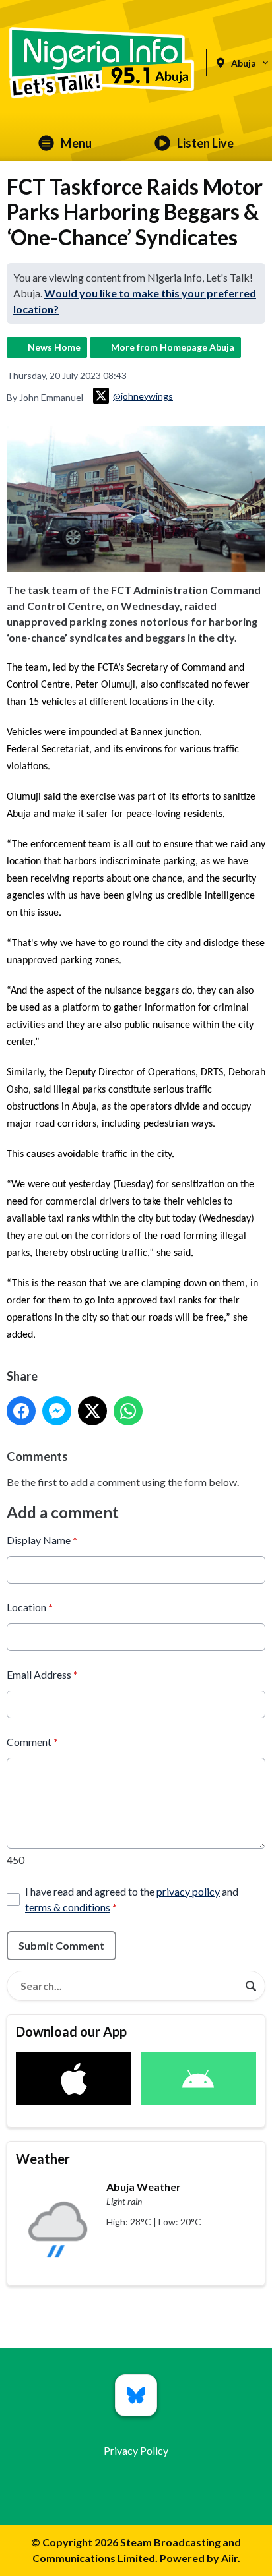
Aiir (229, 2558)
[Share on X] (92, 1411)
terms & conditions (68, 1907)
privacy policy (188, 1891)
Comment (32, 1742)
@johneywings (143, 396)
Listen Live (205, 143)
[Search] (251, 1986)
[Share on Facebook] (21, 1411)
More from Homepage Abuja (173, 347)
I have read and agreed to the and (132, 1899)
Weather (43, 2159)
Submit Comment (61, 1945)
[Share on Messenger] (57, 1411)
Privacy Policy (136, 2450)
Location (30, 1607)
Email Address (42, 1674)
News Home (54, 347)
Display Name (42, 1540)
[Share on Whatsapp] (128, 1411)
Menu (76, 143)
